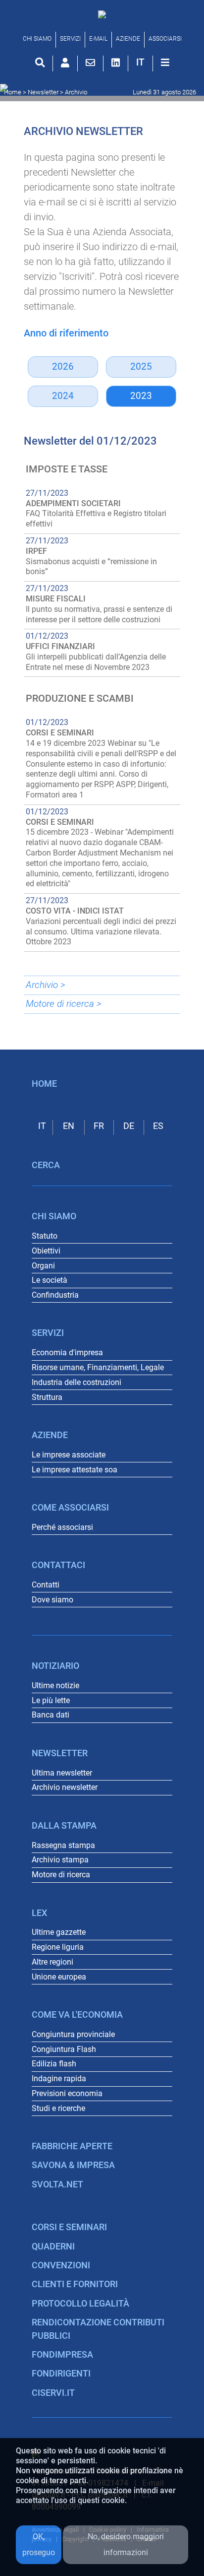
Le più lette (51, 1700)
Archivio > (46, 985)
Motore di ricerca (61, 1875)
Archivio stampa (60, 1860)
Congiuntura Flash (64, 2049)
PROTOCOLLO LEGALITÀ (80, 2304)
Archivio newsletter (65, 1787)
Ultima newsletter (62, 1773)
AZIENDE (128, 39)
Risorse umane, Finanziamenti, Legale (98, 1367)
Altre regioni (52, 1962)
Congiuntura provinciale (73, 2034)
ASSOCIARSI (165, 39)
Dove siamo (52, 1600)
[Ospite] (65, 63)
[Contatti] (90, 63)
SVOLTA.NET (57, 2184)
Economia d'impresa (67, 1353)
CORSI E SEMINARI (69, 2227)
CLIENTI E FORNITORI (75, 2284)
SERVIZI (70, 39)
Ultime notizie (55, 1685)
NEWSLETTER (60, 1753)
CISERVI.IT (53, 2393)
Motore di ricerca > (64, 1004)
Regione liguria (58, 1947)
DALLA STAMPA (64, 1826)
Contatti (46, 1585)
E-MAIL (98, 39)
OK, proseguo (39, 2544)
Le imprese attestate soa (75, 1470)
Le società (50, 1280)
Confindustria (55, 1295)
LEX (39, 1913)
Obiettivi (46, 1251)
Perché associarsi (62, 1527)
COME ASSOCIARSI (70, 1508)
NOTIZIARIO (55, 1666)
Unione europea (59, 1977)
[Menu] (165, 63)
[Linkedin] (116, 63)
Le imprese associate (69, 1455)
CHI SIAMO (37, 39)
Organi (43, 1266)
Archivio (76, 92)
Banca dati (51, 1715)
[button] (140, 62)
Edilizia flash (54, 2064)
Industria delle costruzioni (76, 1382)
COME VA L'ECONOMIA (77, 2015)
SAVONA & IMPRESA (73, 2165)
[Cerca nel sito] (40, 63)
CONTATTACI (58, 1565)
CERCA (46, 1165)
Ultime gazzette (59, 1932)
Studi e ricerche (58, 2108)
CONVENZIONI (61, 2265)
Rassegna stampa (63, 1845)
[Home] (102, 14)
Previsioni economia (67, 2093)
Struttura (47, 1397)
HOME (44, 1084)
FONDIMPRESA (62, 2355)
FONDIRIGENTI (61, 2374)
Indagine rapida (59, 2079)
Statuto (45, 1236)
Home (13, 92)
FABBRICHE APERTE (72, 2146)
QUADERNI (53, 2246)
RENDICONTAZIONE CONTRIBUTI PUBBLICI (98, 2329)
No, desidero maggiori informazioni (126, 2544)
